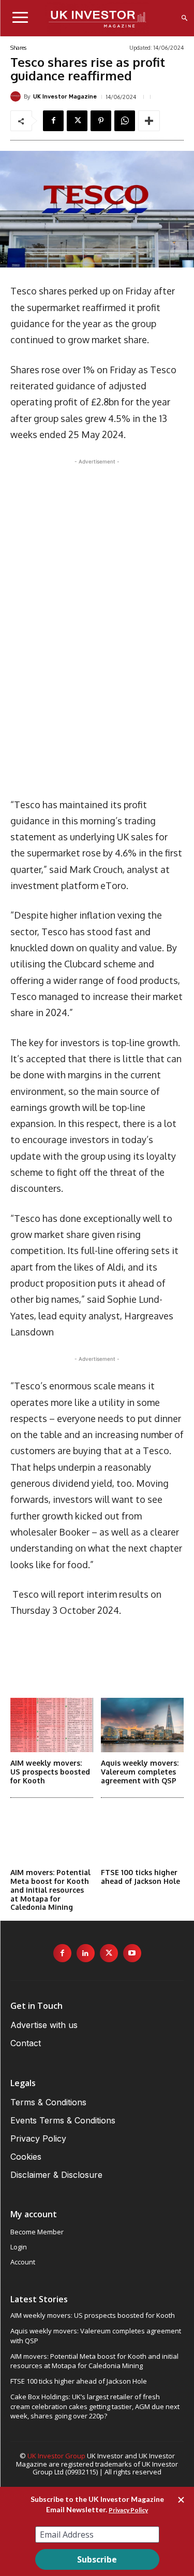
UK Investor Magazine (65, 97)
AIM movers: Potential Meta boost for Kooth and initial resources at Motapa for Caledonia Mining (50, 1890)
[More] (149, 121)
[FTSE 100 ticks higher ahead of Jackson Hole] (142, 1835)
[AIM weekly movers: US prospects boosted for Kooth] (52, 1725)
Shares (18, 48)
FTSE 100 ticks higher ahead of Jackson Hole (140, 1877)
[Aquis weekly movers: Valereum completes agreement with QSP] (142, 1725)
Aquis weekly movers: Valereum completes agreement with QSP (140, 1772)
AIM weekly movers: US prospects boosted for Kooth (50, 1772)
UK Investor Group (56, 2456)
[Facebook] (53, 121)
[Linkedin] (86, 1953)
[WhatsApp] (125, 121)
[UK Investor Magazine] (17, 96)
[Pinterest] (101, 121)
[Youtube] (132, 1953)
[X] (77, 121)
